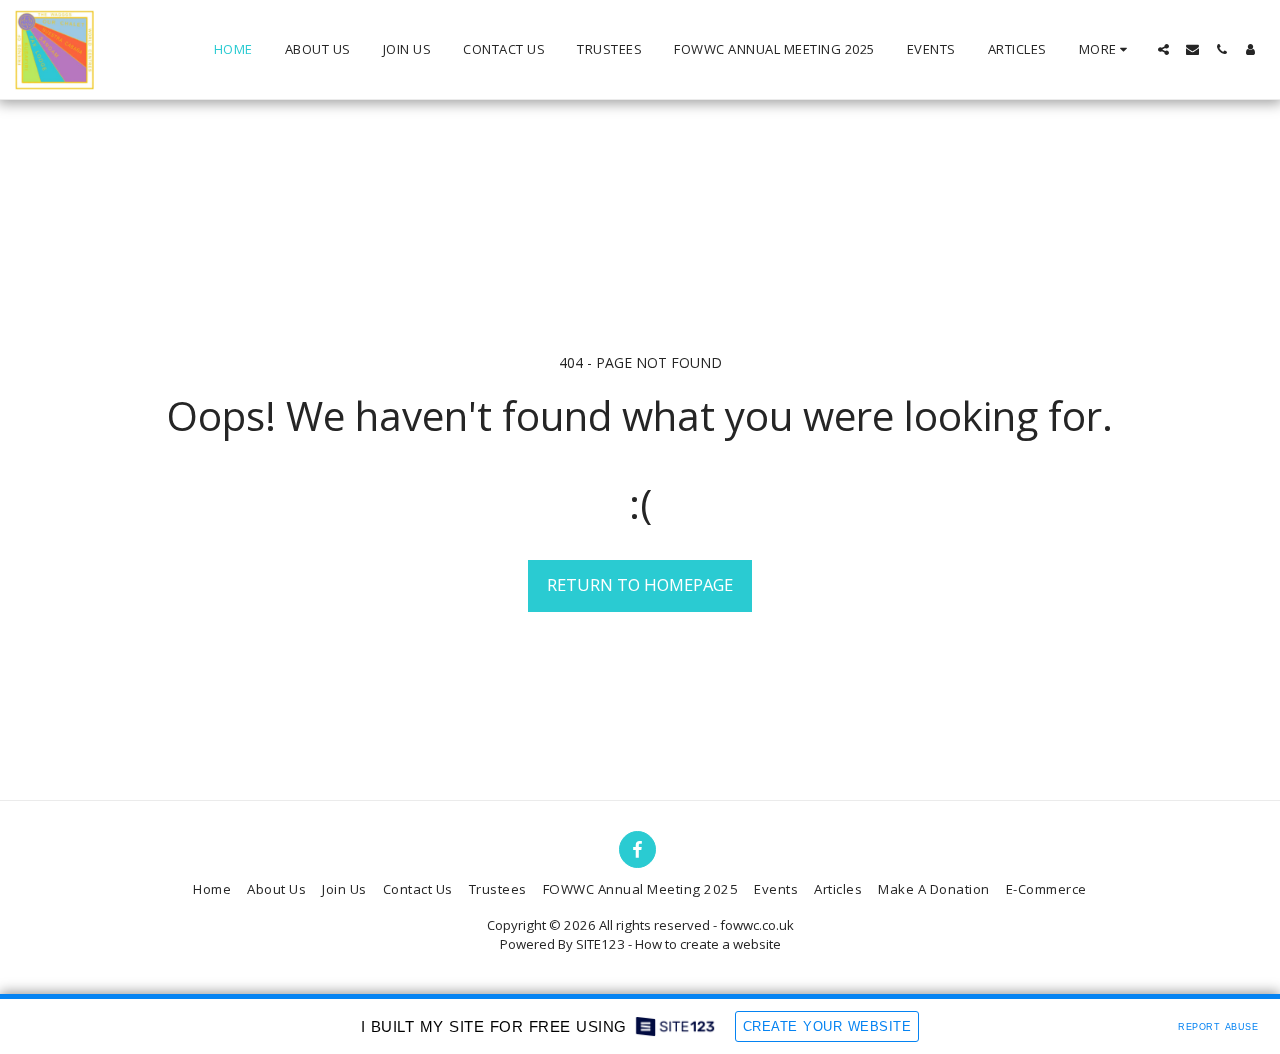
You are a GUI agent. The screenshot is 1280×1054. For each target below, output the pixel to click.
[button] (1163, 49)
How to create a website (708, 944)
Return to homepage (640, 584)
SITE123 (600, 944)
